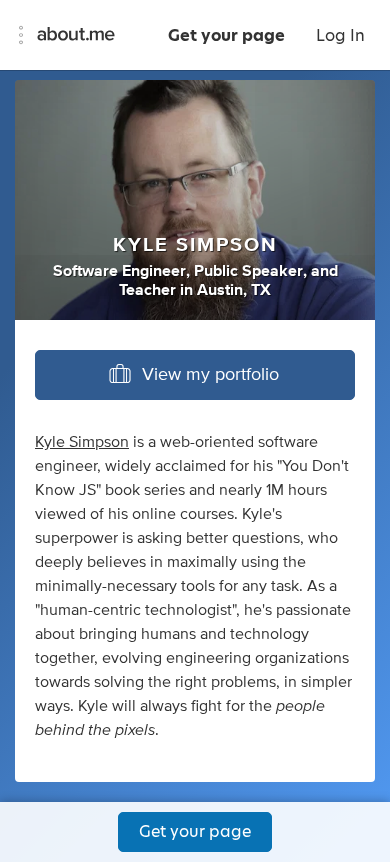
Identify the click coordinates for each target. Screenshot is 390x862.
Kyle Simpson (82, 442)
